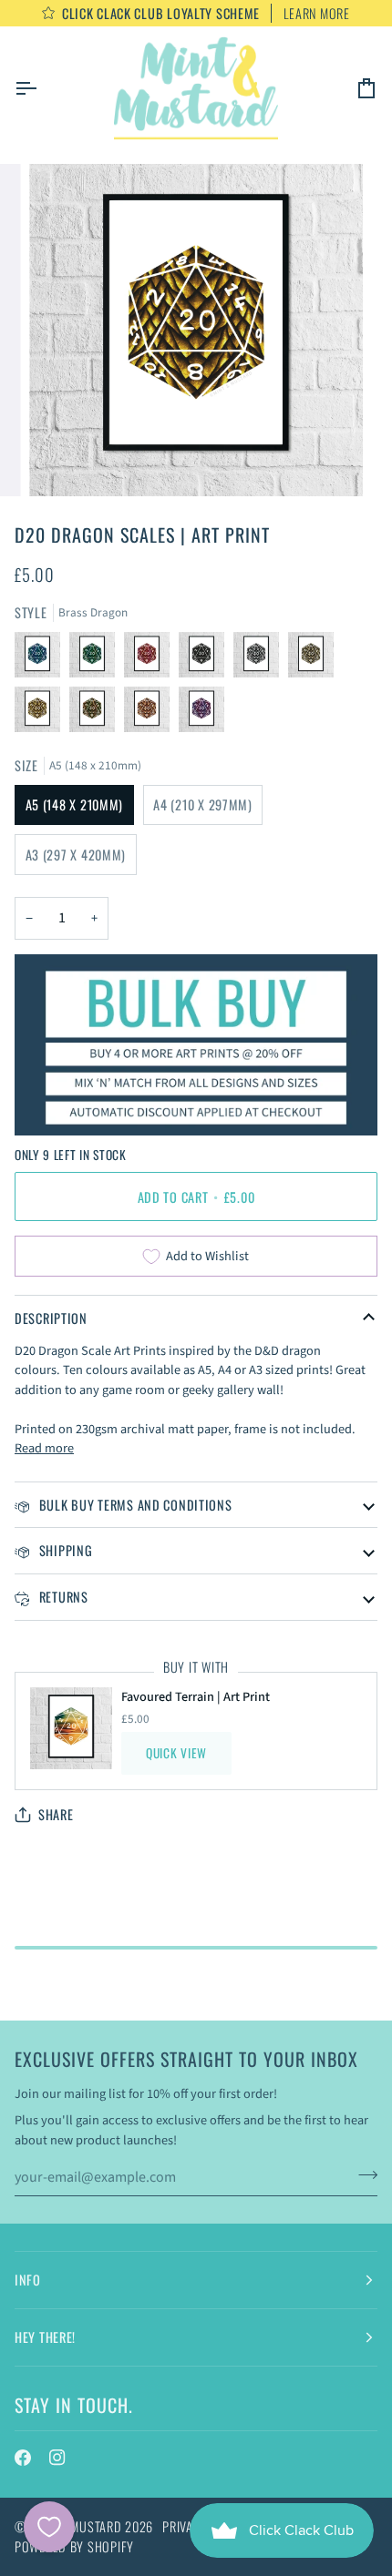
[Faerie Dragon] (201, 714)
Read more (44, 1448)
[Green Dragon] (97, 659)
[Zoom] (63, 462)
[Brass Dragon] (42, 714)
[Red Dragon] (151, 659)
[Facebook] (23, 2458)
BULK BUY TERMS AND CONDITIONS (134, 1505)
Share (56, 1814)
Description (51, 1318)
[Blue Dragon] (42, 659)
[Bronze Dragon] (97, 714)
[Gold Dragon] (315, 659)
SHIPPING (64, 1550)
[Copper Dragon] (151, 714)
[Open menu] (42, 88)
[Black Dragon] (206, 659)
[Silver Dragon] (261, 659)
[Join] (362, 2175)
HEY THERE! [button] (45, 2337)
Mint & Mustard (75, 2526)
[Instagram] (57, 2458)
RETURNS (62, 1597)
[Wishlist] (49, 2527)
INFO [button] (28, 2280)
